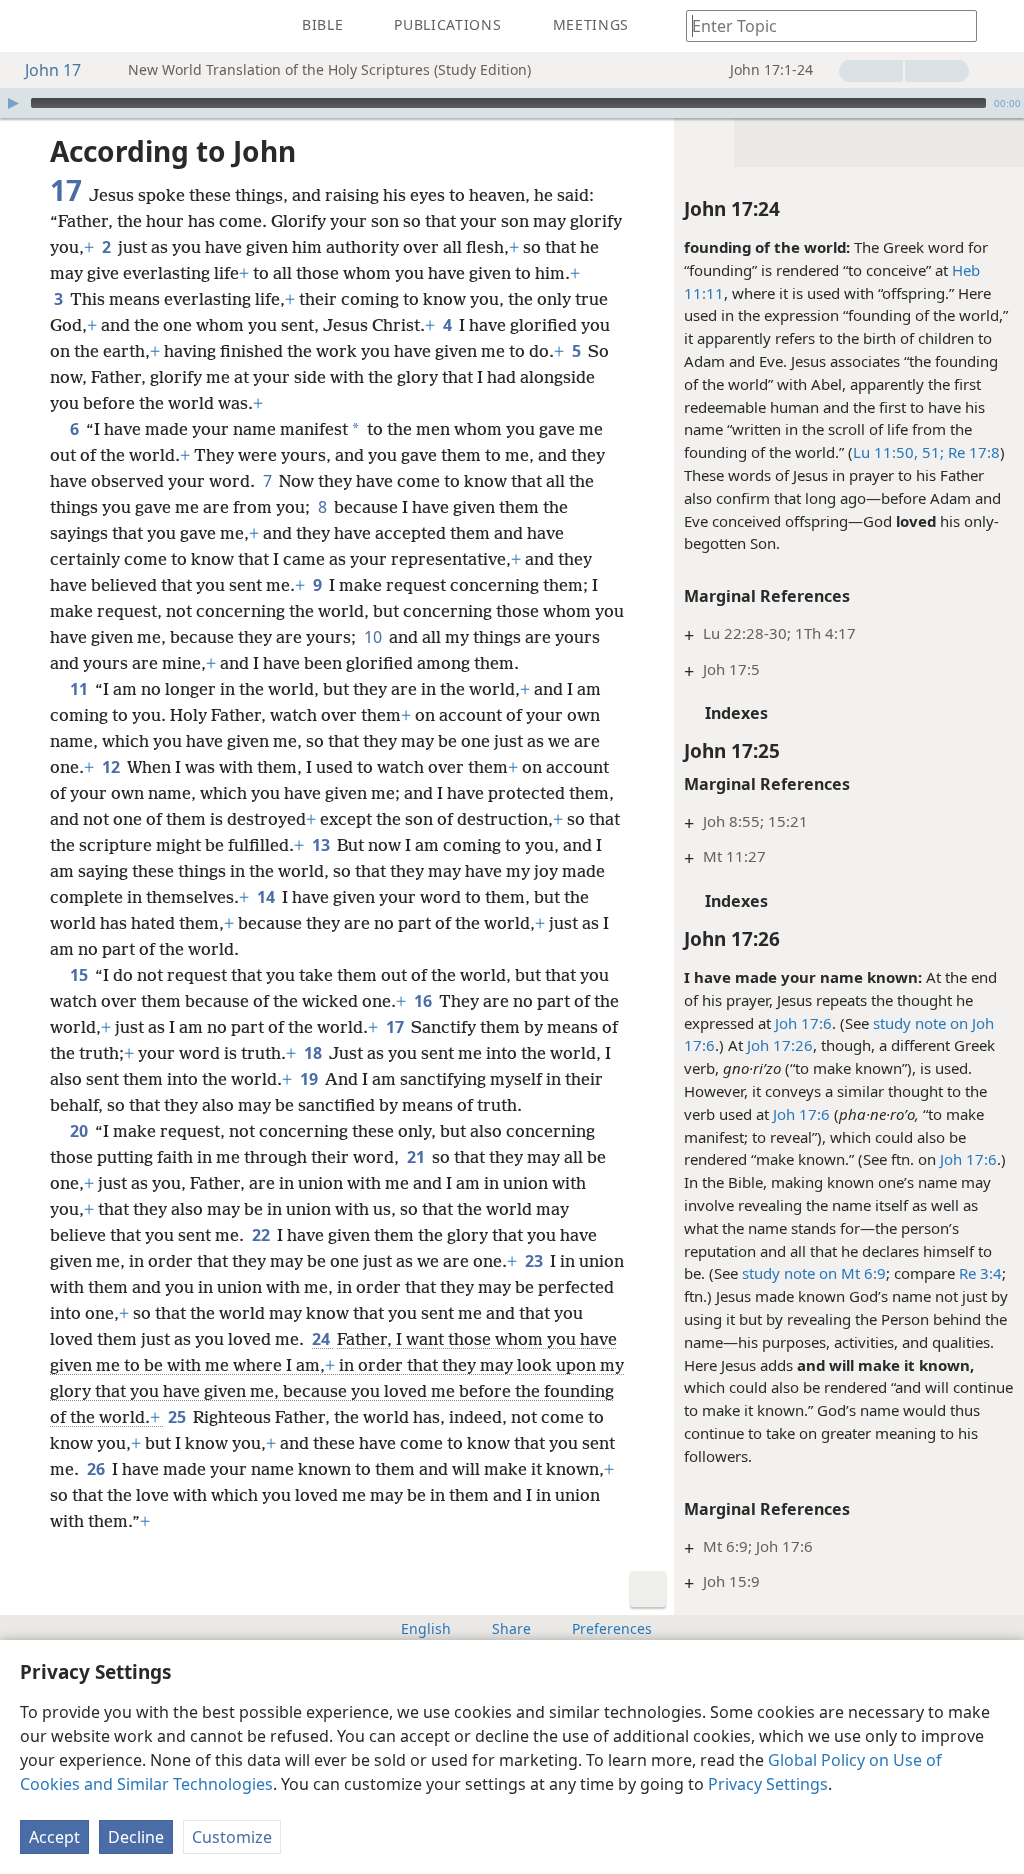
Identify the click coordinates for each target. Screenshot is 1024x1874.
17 (396, 1027)
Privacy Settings (768, 1784)
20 (80, 1131)
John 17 (53, 70)
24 (322, 1339)
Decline (136, 1837)
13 (322, 845)
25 (178, 1417)
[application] (512, 103)
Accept (54, 1837)
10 (374, 637)
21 (417, 1157)
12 (112, 767)
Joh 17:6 (803, 1023)
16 (424, 1001)
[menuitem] (30, 26)
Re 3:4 (980, 1273)
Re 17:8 (972, 452)
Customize (232, 1837)
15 (80, 975)
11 (80, 689)
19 (310, 1079)
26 (97, 1469)
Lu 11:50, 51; (898, 452)
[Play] (13, 103)
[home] (30, 26)
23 (535, 1261)
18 (314, 1053)
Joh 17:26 (780, 1045)
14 (267, 897)
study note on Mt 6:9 (814, 1273)
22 (262, 1235)
